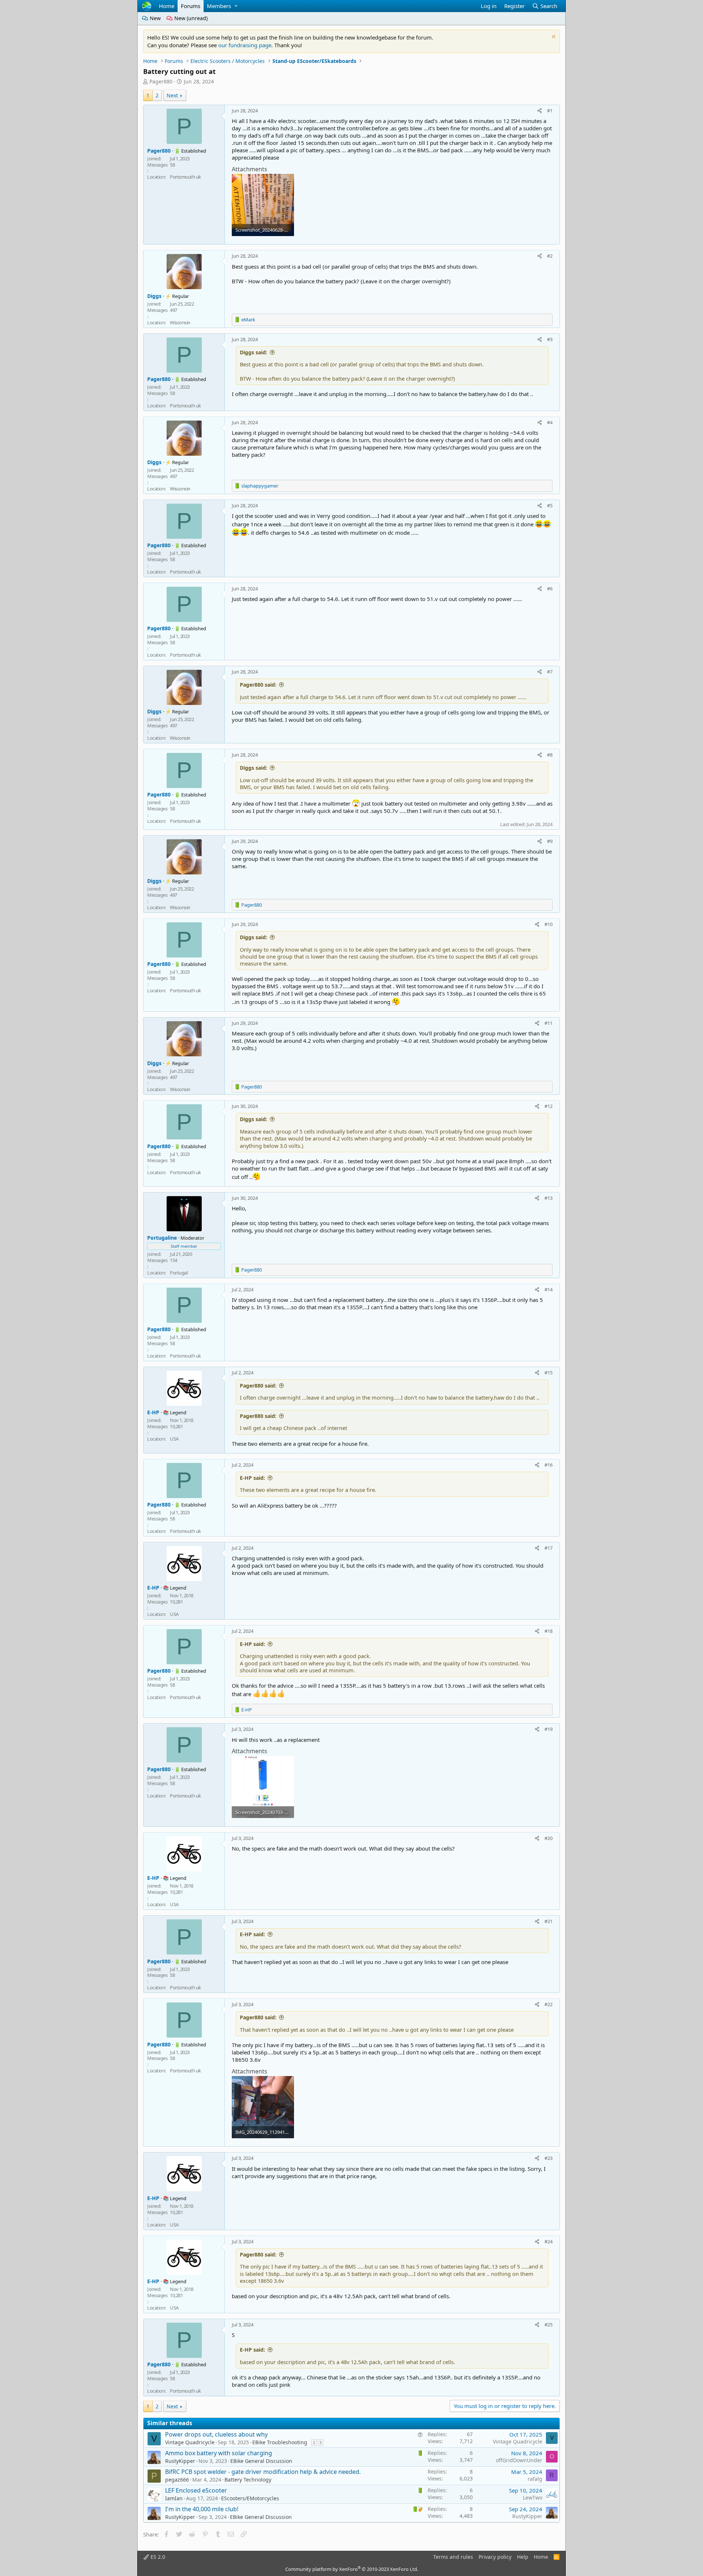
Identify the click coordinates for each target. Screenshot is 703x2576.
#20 (548, 1838)
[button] (236, 6)
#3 (550, 339)
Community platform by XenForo (352, 2569)
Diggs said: (254, 352)
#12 (548, 1106)
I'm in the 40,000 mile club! (202, 2509)
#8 (550, 755)
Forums (191, 6)
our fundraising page (245, 45)
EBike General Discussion (261, 2461)
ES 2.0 (157, 2557)
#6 (550, 589)
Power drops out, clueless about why (216, 2434)
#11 (548, 1023)
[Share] (540, 111)
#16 (548, 1465)
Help (523, 2557)
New (155, 18)
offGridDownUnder (519, 2460)
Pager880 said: (258, 685)
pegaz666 (177, 2480)
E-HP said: (252, 1478)
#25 (548, 2325)
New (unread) (190, 18)
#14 (548, 1289)
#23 (548, 2158)
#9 (550, 841)
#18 (548, 1631)
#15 (548, 1373)
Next (172, 95)
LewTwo (533, 2497)
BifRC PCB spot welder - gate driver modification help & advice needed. (263, 2472)
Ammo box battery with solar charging (219, 2453)
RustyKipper (180, 2461)
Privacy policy (495, 2557)
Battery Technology (248, 2480)
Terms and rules (453, 2557)
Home (167, 6)
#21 (548, 1921)
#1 (550, 111)
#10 (548, 924)
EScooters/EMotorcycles (250, 2498)
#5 (550, 505)
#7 (550, 672)
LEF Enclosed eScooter (196, 2490)
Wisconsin (180, 322)
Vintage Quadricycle (190, 2442)
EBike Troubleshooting (280, 2442)
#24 (548, 2241)
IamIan (174, 2498)
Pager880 (161, 81)
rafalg (535, 2479)
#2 (550, 256)
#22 (548, 2004)
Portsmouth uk (185, 177)
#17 (548, 1548)
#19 (548, 1729)
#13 (548, 1198)
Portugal (179, 1273)
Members (219, 6)
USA (174, 1439)
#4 (550, 422)
